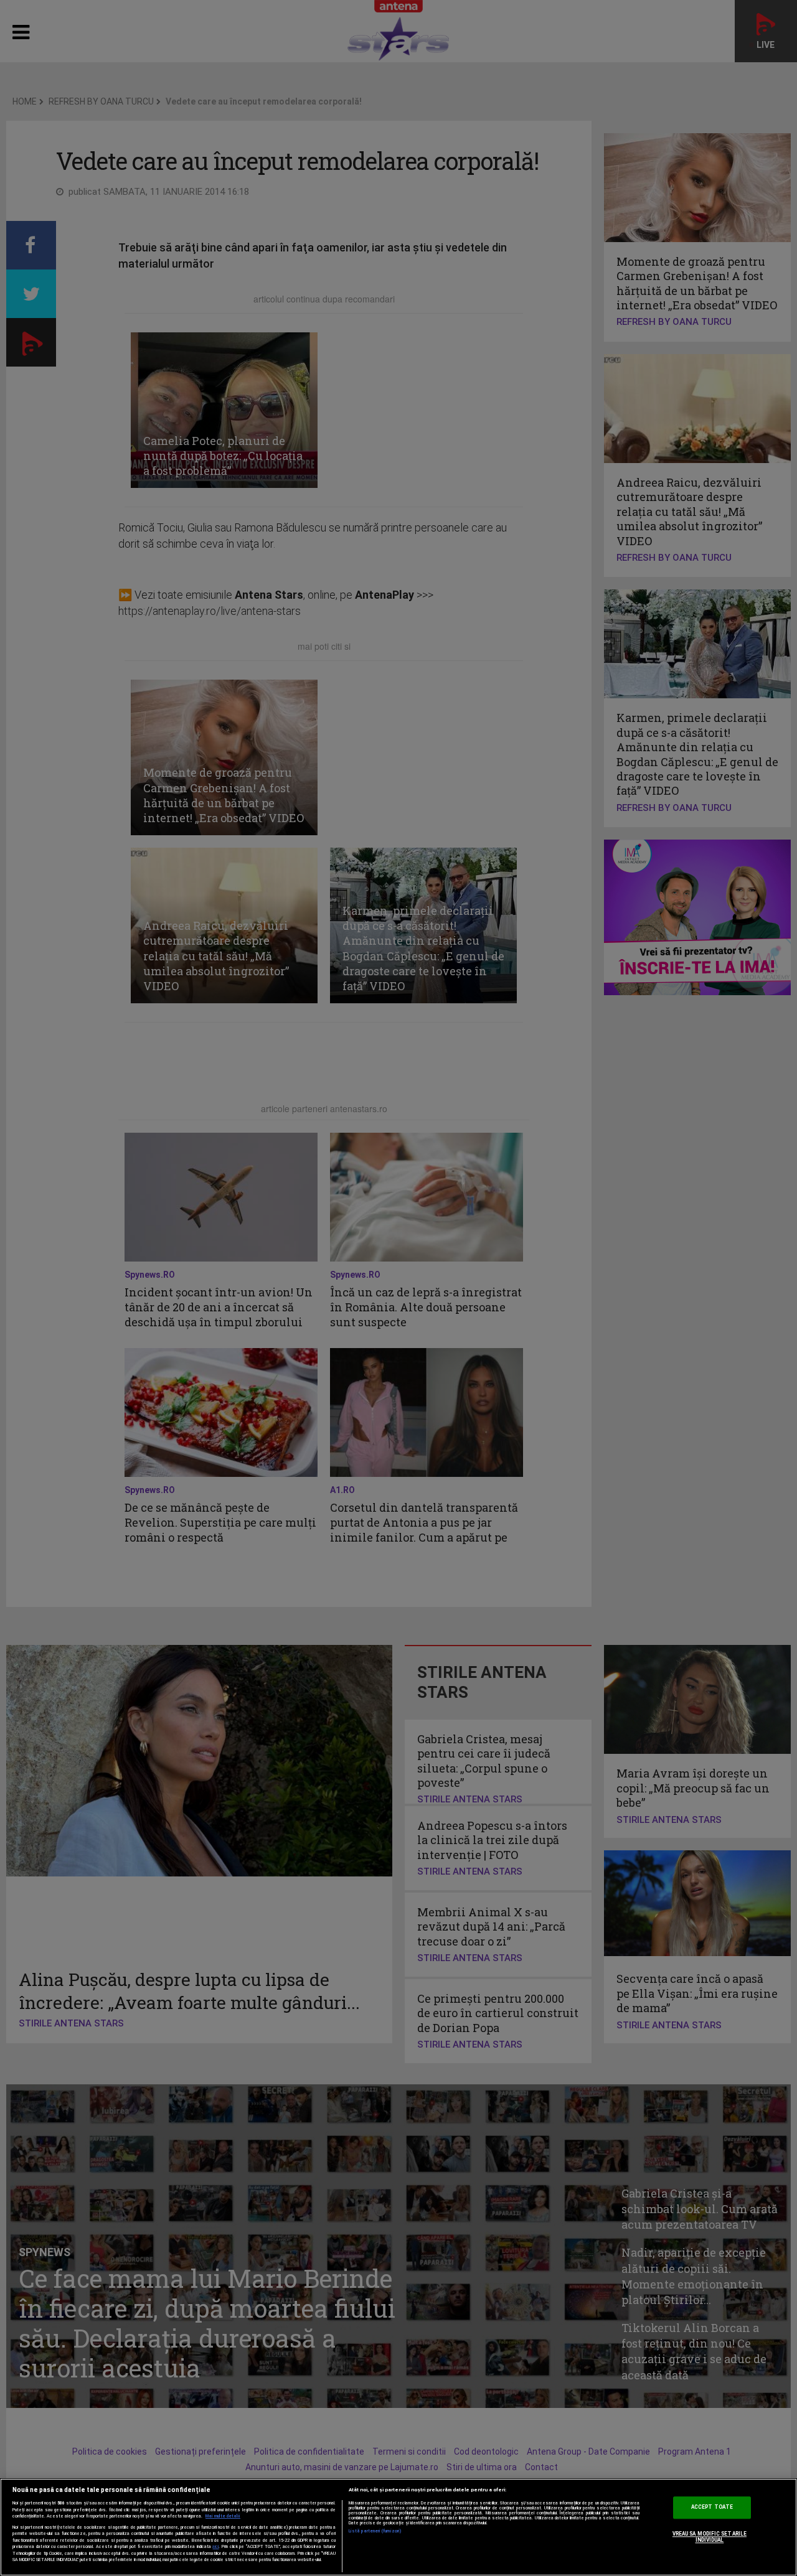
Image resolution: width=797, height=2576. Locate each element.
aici (215, 2546)
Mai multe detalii (223, 2516)
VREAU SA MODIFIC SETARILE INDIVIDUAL (710, 2537)
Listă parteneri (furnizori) (375, 2531)
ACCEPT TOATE (712, 2508)
